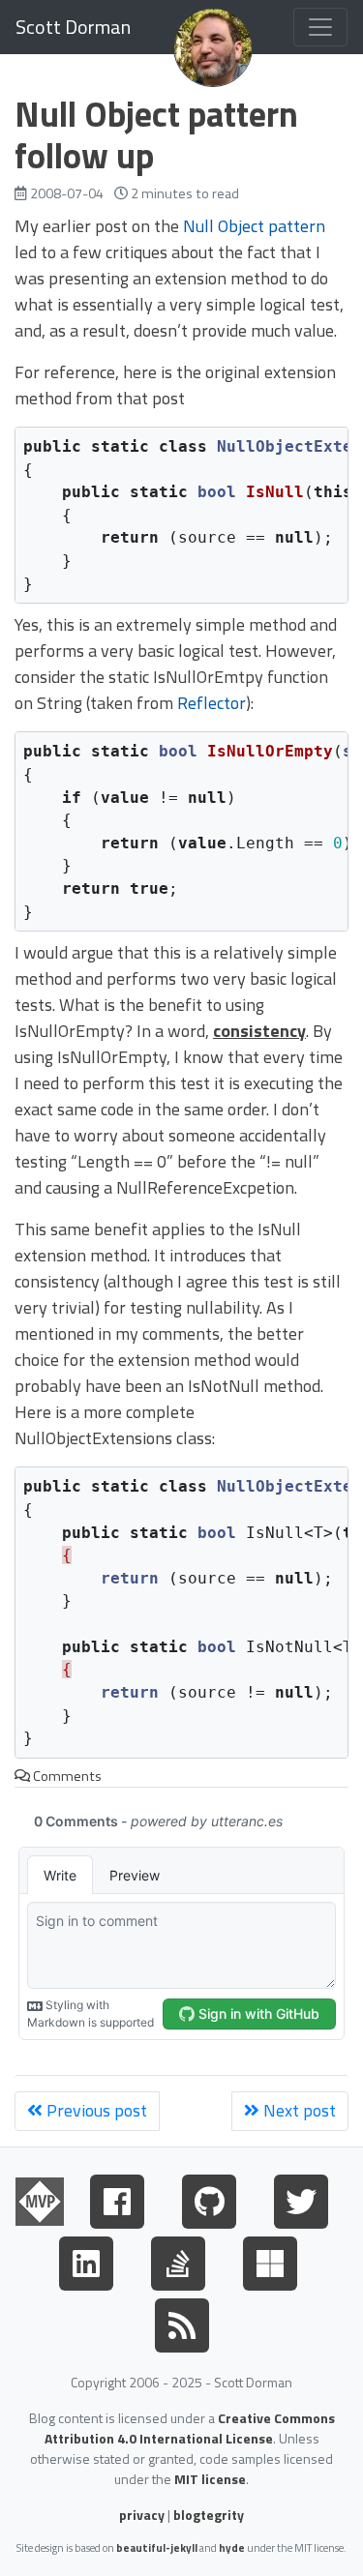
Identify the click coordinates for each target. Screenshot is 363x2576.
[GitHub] (209, 2198)
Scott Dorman (73, 27)
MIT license (210, 2479)
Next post (298, 2110)
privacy (142, 2515)
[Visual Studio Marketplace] (270, 2260)
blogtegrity (209, 2515)
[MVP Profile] (40, 2198)
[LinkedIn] (86, 2260)
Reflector (212, 703)
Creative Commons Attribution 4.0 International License (190, 2428)
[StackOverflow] (178, 2260)
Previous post (95, 2110)
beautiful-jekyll (157, 2547)
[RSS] (182, 2322)
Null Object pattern (254, 226)
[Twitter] (301, 2198)
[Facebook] (117, 2198)
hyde (232, 2547)
